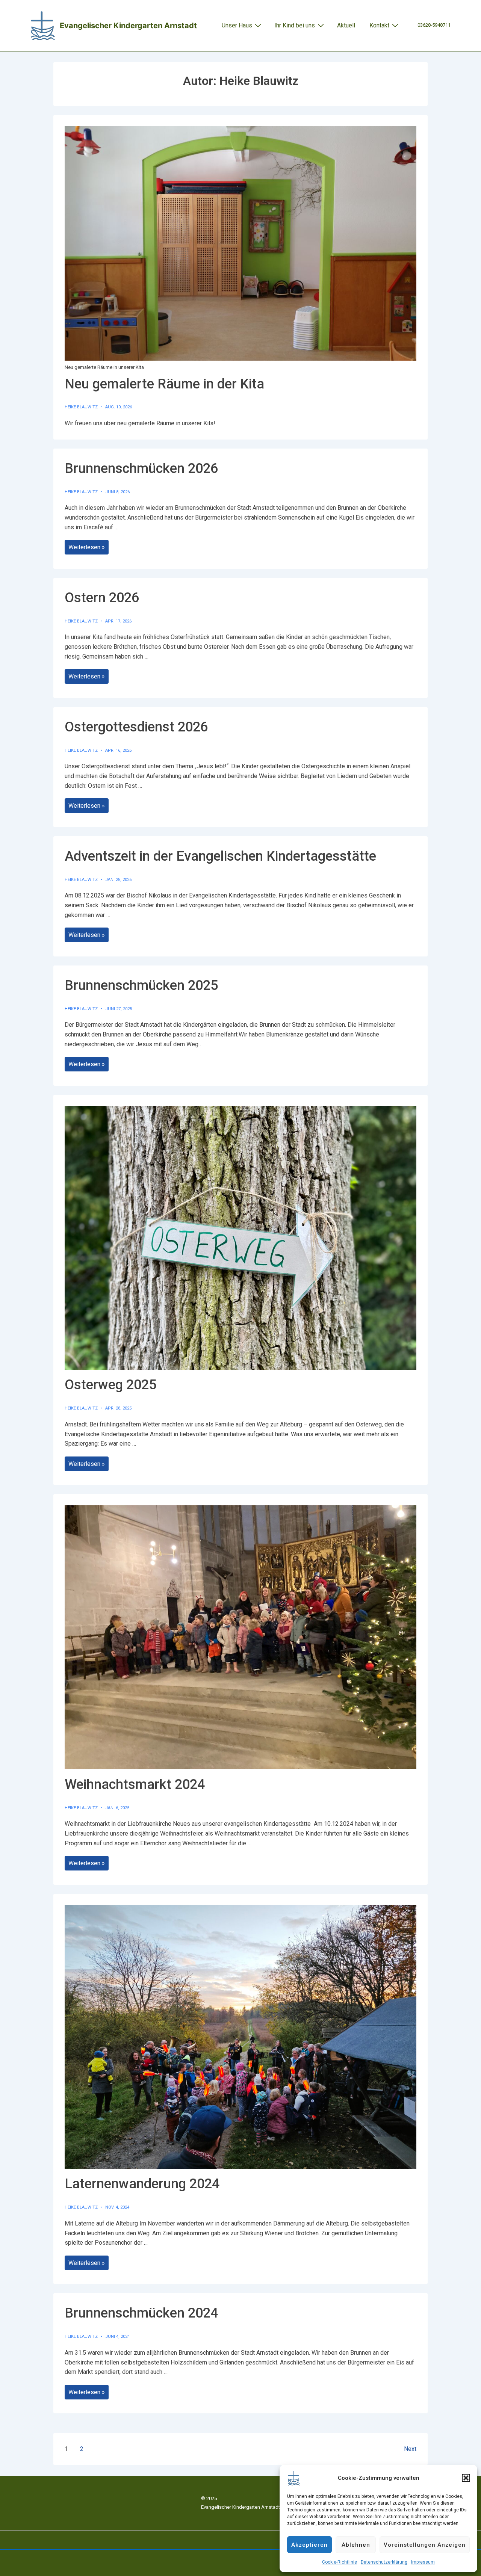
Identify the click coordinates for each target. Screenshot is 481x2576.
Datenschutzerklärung (384, 2562)
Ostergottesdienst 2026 (136, 727)
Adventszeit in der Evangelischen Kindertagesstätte (220, 856)
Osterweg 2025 (110, 1385)
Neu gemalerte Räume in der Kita (164, 384)
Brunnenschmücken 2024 (141, 2313)
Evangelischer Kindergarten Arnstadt (128, 26)
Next (410, 2449)
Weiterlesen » (88, 548)
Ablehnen (356, 2545)
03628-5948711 (434, 25)
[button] (466, 2478)
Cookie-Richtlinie (340, 2562)
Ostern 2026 (102, 598)
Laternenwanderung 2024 (142, 2184)
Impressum (423, 2562)
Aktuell (346, 25)
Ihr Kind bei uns (295, 25)
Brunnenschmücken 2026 (141, 468)
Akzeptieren (309, 2545)
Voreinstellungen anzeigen (425, 2545)
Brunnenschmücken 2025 (141, 985)
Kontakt (379, 25)
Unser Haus (237, 25)
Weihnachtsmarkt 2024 (135, 1784)
